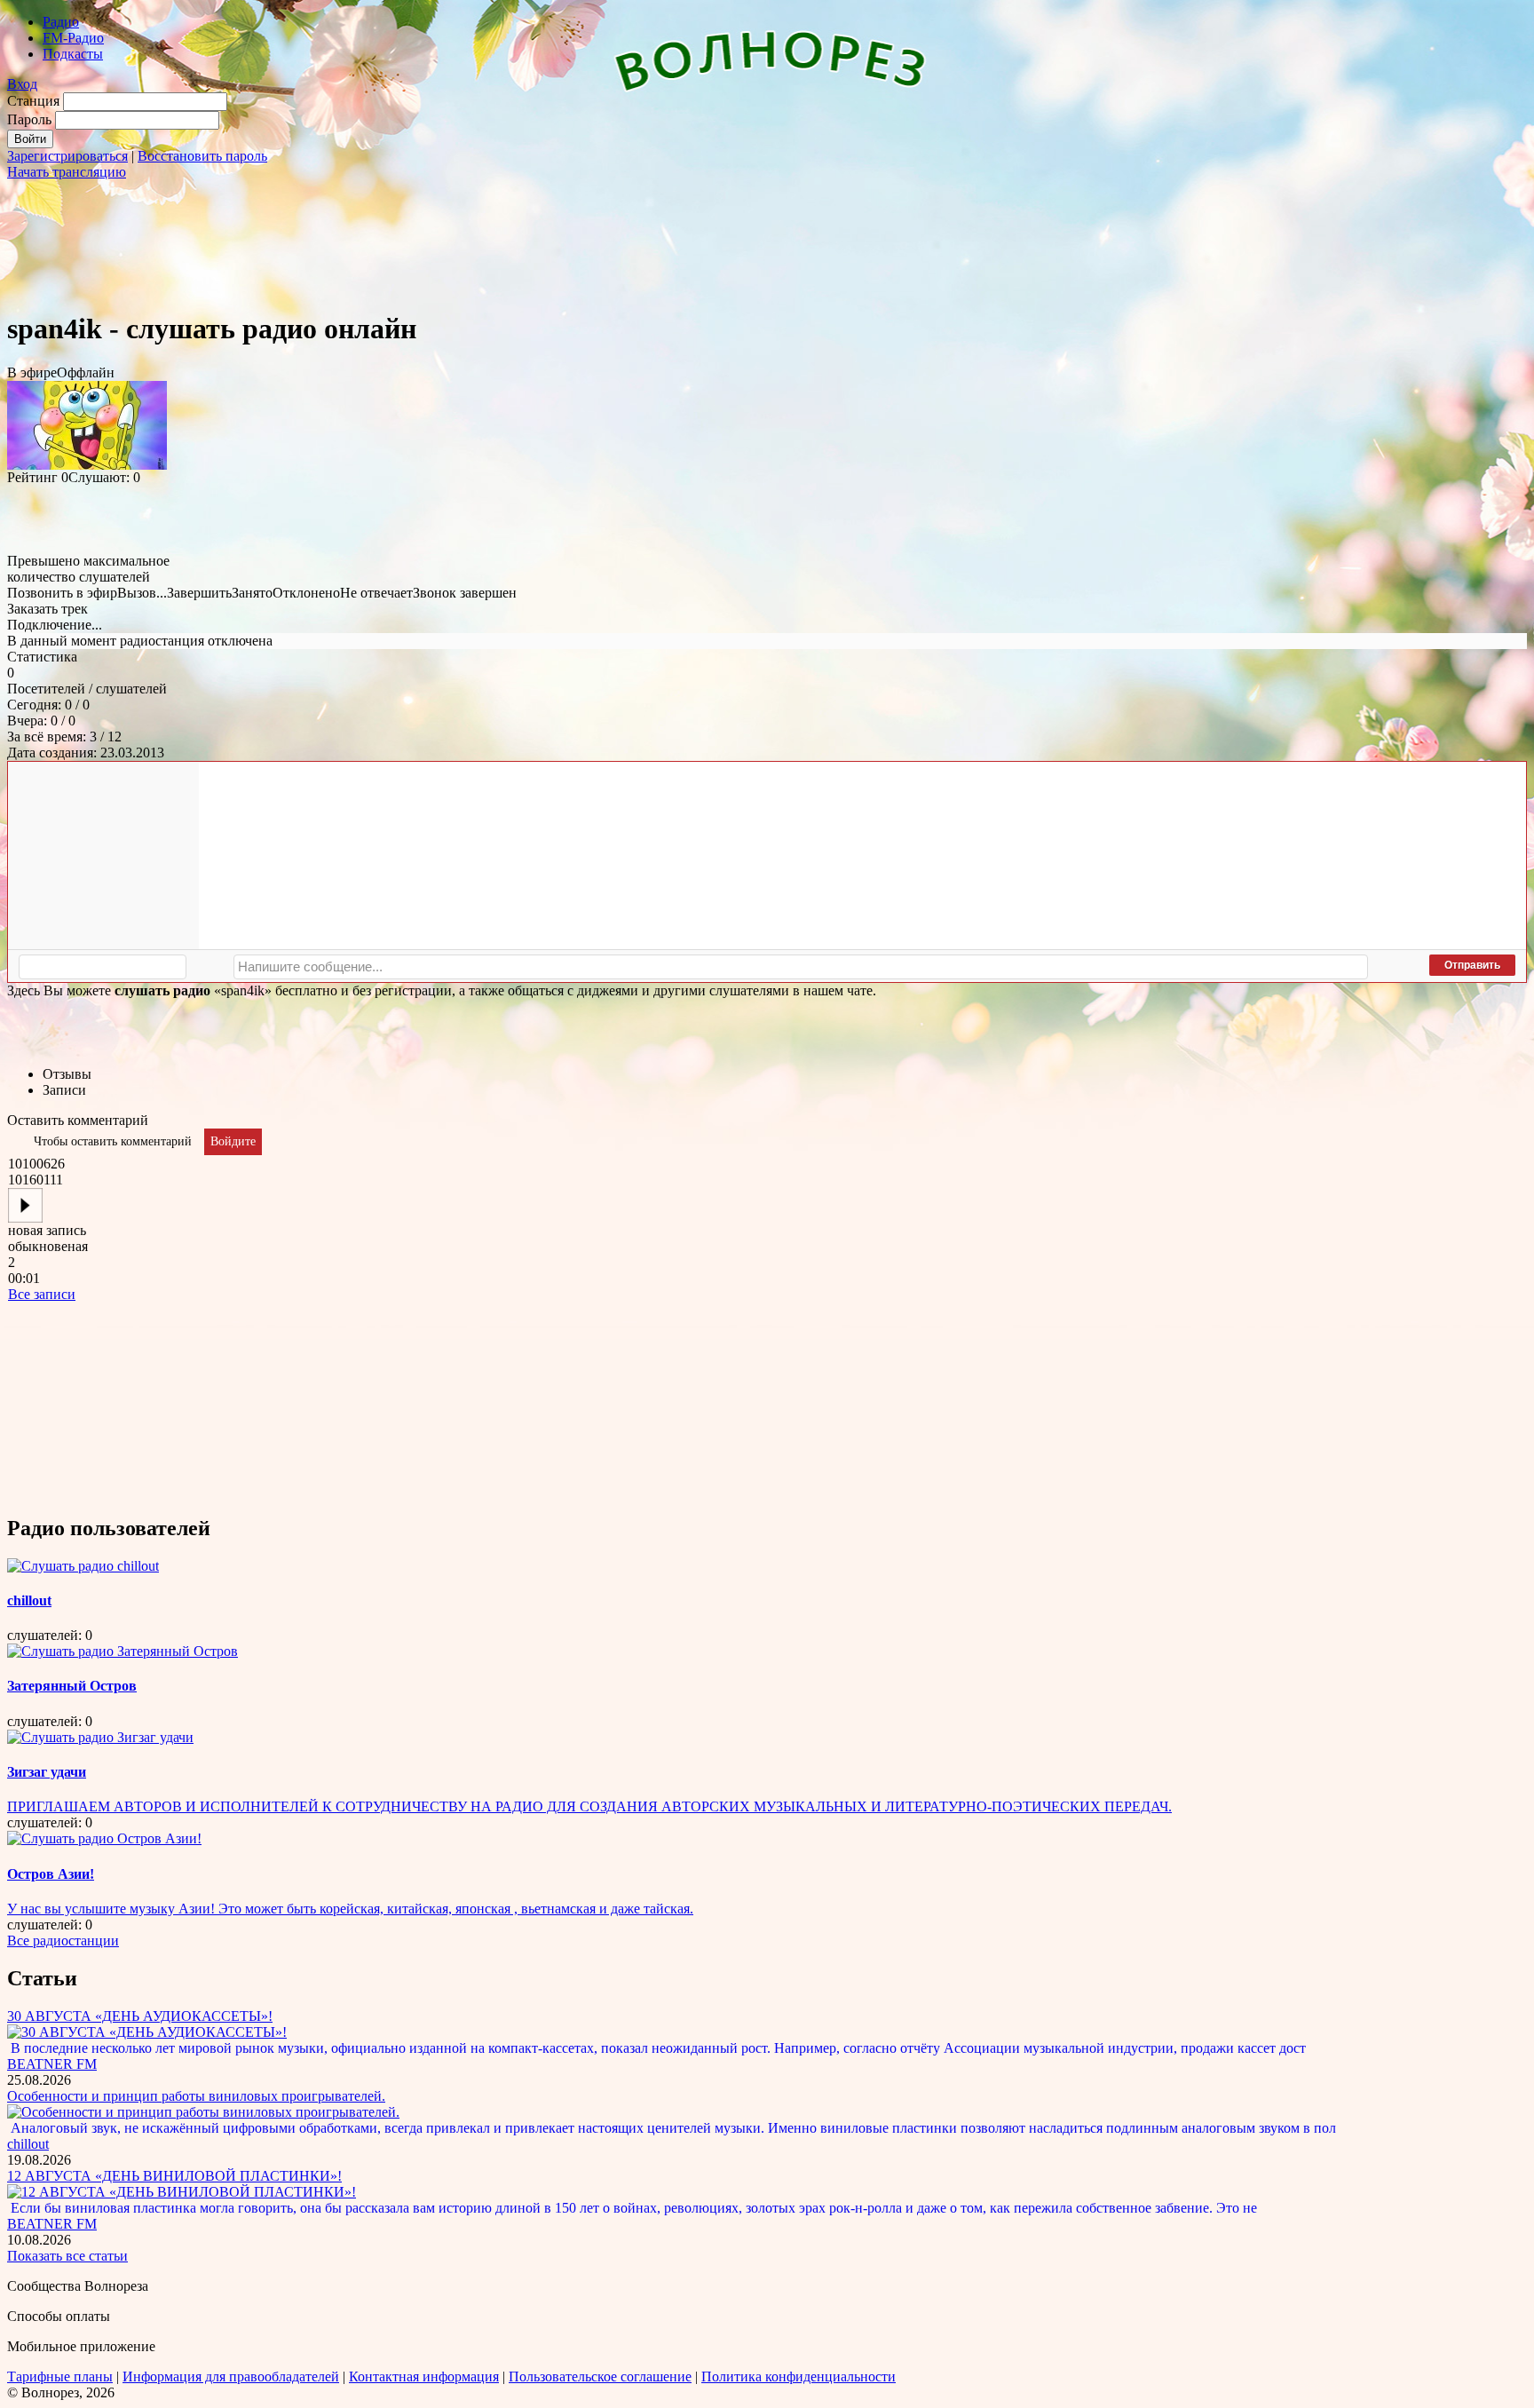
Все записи (42, 1294)
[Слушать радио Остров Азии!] (104, 1838)
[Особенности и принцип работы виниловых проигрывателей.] (203, 2112)
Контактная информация (424, 2376)
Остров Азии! (51, 1874)
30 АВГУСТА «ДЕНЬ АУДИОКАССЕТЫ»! (140, 2016)
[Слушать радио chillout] (83, 1566)
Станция (33, 101)
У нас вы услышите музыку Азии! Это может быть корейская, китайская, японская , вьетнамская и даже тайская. (350, 1909)
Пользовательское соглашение (600, 2376)
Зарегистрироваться (67, 156)
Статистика (42, 657)
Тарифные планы (60, 2376)
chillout (29, 1600)
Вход (22, 84)
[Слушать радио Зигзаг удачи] (100, 1737)
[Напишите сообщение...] (801, 967)
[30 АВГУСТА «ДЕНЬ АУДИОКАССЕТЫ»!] (147, 2032)
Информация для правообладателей (231, 2376)
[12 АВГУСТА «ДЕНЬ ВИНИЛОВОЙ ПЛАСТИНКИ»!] (182, 2192)
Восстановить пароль (202, 156)
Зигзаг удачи (47, 1772)
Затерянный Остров (72, 1686)
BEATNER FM (52, 2064)
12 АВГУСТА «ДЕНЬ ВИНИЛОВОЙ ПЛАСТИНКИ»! (174, 2176)
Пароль (29, 119)
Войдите (233, 1141)
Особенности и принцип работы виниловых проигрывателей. (196, 2096)
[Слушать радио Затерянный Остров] (123, 1651)
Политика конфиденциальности (799, 2376)
